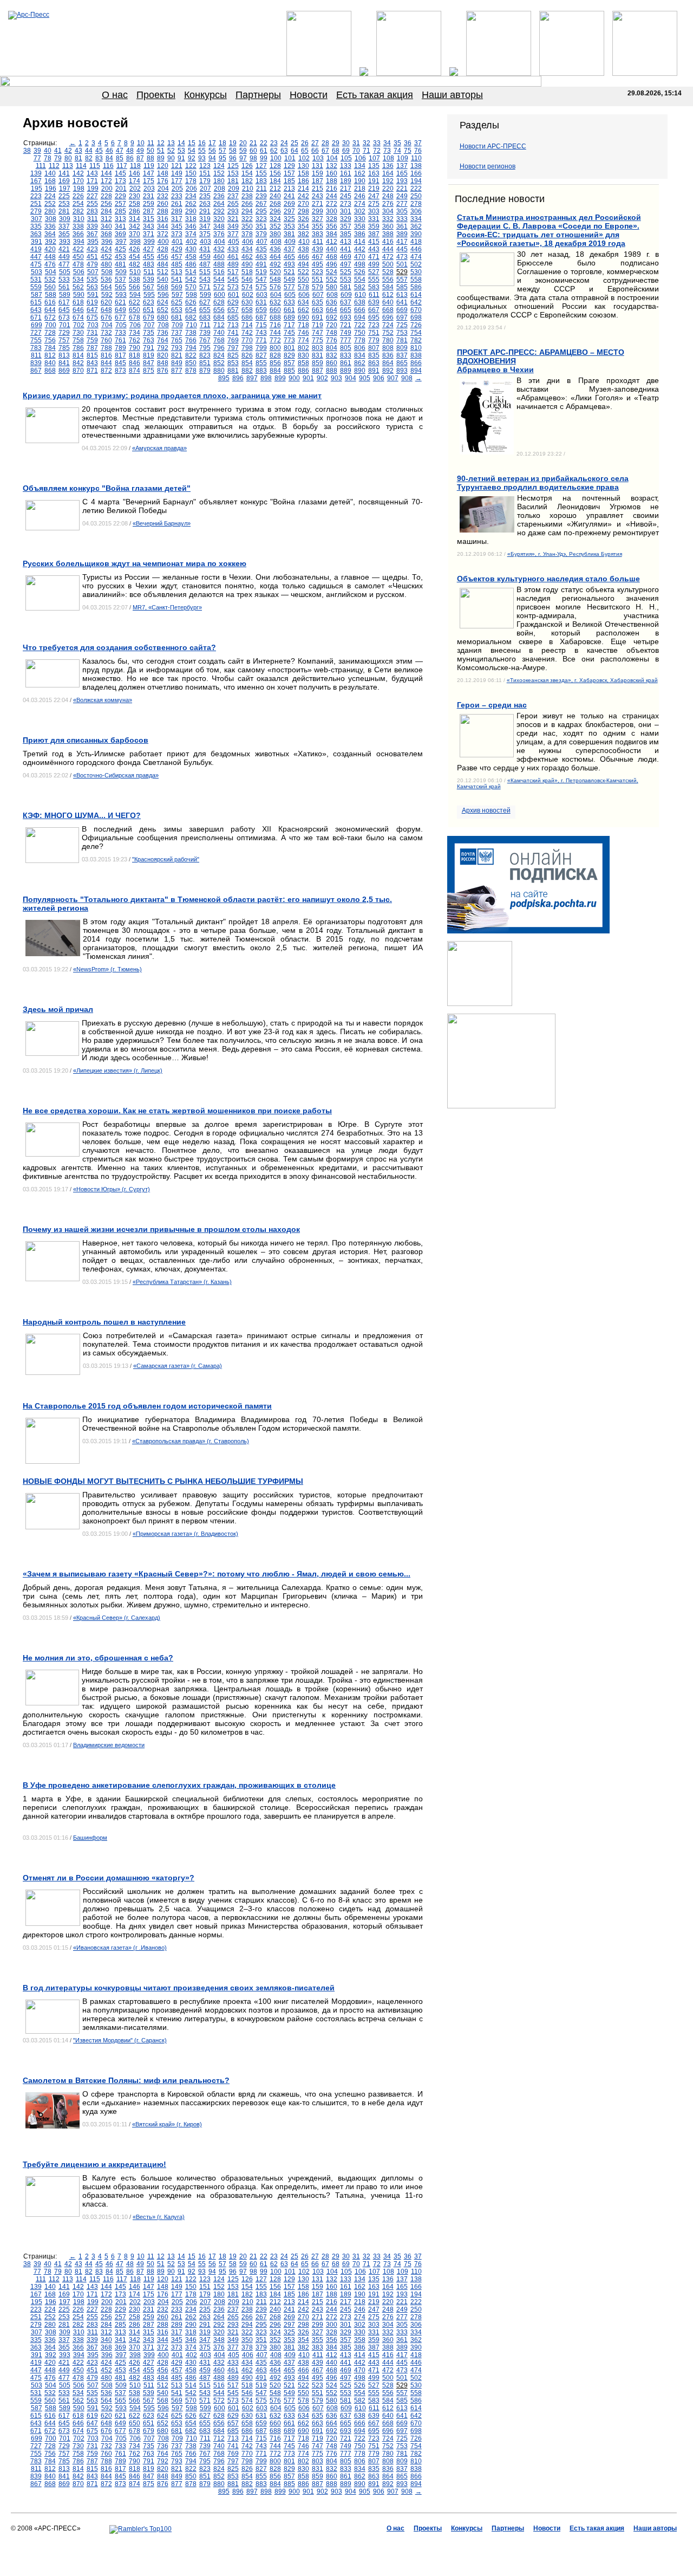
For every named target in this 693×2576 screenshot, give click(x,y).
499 (374, 264)
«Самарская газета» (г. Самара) (178, 1366)
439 (318, 249)
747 (318, 333)
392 (51, 242)
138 (416, 166)
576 (275, 287)
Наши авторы (452, 95)
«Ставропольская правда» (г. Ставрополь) (191, 1441)
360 (388, 226)
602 (248, 295)
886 (303, 371)
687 (261, 317)
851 (205, 363)
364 (50, 234)
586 (416, 287)
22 (264, 143)
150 (191, 173)
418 (416, 242)
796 (219, 348)
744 (275, 333)
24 (284, 143)
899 (280, 378)
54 (192, 151)
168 (50, 181)
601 (234, 295)
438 (303, 249)
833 (346, 355)
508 (107, 272)
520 (275, 272)
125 (233, 166)
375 (205, 234)
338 (78, 226)
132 (332, 166)
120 (163, 166)
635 (318, 302)
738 (191, 333)
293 (233, 211)
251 (36, 204)
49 (140, 151)
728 (50, 333)
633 (289, 302)
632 (275, 302)
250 (416, 196)
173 (120, 181)
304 (388, 211)
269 (289, 204)
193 (402, 181)
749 (346, 333)
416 (388, 242)
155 (261, 173)
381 (289, 234)
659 (261, 310)
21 (253, 143)
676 (106, 317)
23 (274, 143)
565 (120, 287)
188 (332, 181)
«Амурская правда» (159, 448)
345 (177, 226)
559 (36, 287)
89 (161, 158)
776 (332, 340)
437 (289, 249)
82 (89, 158)
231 (149, 196)
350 (247, 226)
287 (149, 211)
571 (205, 287)
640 (388, 302)
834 (360, 355)
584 (388, 287)
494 (303, 264)
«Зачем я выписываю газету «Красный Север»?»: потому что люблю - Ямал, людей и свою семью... (217, 1574)
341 (120, 226)
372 (163, 234)
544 (219, 280)
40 (48, 151)
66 (315, 151)
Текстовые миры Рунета (400, 2544)
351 (261, 226)
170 (78, 181)
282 (78, 211)
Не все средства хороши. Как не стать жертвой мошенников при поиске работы (177, 1111)
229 (120, 196)
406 (248, 242)
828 (275, 355)
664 (332, 310)
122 (191, 166)
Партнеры (258, 95)
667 (374, 310)
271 (318, 204)
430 (191, 249)
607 (318, 295)
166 (416, 173)
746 (303, 333)
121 (177, 166)
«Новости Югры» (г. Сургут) (112, 1189)
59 (243, 151)
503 (37, 272)
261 (177, 204)
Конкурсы (205, 95)
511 (149, 272)
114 (81, 166)
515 (205, 272)
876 (163, 371)
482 (135, 264)
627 (205, 302)
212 (275, 189)
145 (120, 173)
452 (106, 257)
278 (416, 204)
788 (106, 348)
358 (360, 226)
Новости (309, 95)
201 (121, 189)
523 (318, 272)
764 (163, 340)
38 (27, 151)
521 (289, 272)
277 (402, 204)
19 (233, 143)
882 (247, 371)
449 (64, 257)
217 (346, 189)
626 (191, 302)
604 (276, 295)
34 (387, 143)
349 (233, 226)
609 (346, 295)
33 (377, 143)
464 (275, 257)
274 (360, 204)
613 (402, 295)
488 (219, 264)
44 (89, 151)
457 (177, 257)
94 (212, 158)
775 (318, 340)
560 (50, 287)
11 (151, 143)
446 (416, 249)
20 (243, 143)
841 (64, 363)
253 (64, 204)
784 (50, 348)
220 (388, 189)
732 (106, 333)
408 (276, 242)
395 (93, 242)
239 (261, 196)
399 (149, 242)
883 (261, 371)
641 (402, 302)
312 (106, 219)
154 (247, 173)
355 (318, 226)
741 (233, 333)
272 (332, 204)
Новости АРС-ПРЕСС (493, 146)
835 (374, 355)
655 (205, 310)
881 (233, 371)
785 (64, 348)
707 (149, 325)
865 (402, 363)
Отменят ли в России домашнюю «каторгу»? (109, 1878)
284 (106, 211)
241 (289, 196)
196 (51, 189)
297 (289, 211)
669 (402, 310)
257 (120, 204)
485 (177, 264)
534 (78, 280)
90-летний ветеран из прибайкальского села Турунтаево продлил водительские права (543, 483)
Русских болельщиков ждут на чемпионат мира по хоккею (135, 563)
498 (360, 264)
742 (247, 333)
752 (388, 333)
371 (149, 234)
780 (388, 340)
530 (416, 272)
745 (289, 333)
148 (163, 173)
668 (388, 310)
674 (78, 317)
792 (163, 348)
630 (247, 302)
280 (50, 211)
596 (163, 295)
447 (36, 257)
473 (402, 257)
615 (36, 302)
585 (402, 287)
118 (135, 166)
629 (233, 302)
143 (92, 173)
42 (68, 151)
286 (135, 211)
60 (253, 151)
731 (92, 333)
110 (416, 158)
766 (191, 340)
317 (177, 219)
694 (360, 317)
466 (303, 257)
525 (346, 272)
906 (379, 378)
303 (374, 211)
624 (163, 302)
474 (416, 257)
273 (346, 204)
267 (261, 204)
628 (219, 302)
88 (151, 158)
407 (262, 242)
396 (107, 242)
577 (289, 287)
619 (92, 302)
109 (403, 158)
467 (318, 257)
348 (219, 226)
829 (289, 355)
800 (275, 348)
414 (360, 242)
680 (163, 317)
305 (402, 211)
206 (191, 189)
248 (388, 196)
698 (416, 317)
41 (58, 151)
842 (78, 363)
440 (332, 249)
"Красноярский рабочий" (166, 859)
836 (388, 355)
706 (135, 325)
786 (78, 348)
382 (303, 234)
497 (346, 264)
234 (191, 196)
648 (106, 310)
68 (336, 151)
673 (64, 317)
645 (64, 310)
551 (318, 280)
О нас (115, 95)
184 (275, 181)
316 (163, 219)
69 (346, 151)
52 (171, 151)
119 (149, 166)
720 (332, 325)
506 (79, 272)
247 (374, 196)
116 (108, 166)
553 (346, 280)
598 (191, 295)
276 (388, 204)
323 (261, 219)
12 (161, 143)
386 (360, 234)
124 (219, 166)
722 (360, 325)
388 (388, 234)
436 (275, 249)
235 (205, 196)
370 (135, 234)
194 (416, 181)
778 (360, 340)
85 (120, 158)
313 (120, 219)
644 (50, 310)
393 (65, 242)
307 (37, 219)
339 (92, 226)
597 (177, 295)
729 (64, 333)
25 (295, 143)
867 (36, 371)
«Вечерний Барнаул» (162, 523)
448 (50, 257)
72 (377, 151)
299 (318, 211)
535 (92, 280)
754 (416, 333)
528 (388, 272)
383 (318, 234)
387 (374, 234)
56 (212, 151)
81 (79, 158)
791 (149, 348)
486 (191, 264)
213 (289, 189)
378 (247, 234)
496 (332, 264)
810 (416, 348)
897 (252, 378)
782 (416, 340)
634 (303, 302)
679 (149, 317)
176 (163, 181)
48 (130, 151)
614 (416, 295)
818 (135, 355)
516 (219, 272)
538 (135, 280)
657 (233, 310)
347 (205, 226)
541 (177, 280)
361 (402, 226)
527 (374, 272)
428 (163, 249)
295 (261, 211)
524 (332, 272)
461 (233, 257)
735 (149, 333)
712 (219, 325)
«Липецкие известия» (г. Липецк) (118, 1070)
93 (202, 158)
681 (177, 317)
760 (106, 340)
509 (121, 272)
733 (120, 333)
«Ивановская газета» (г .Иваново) (120, 1948)
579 (318, 287)
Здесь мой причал (58, 1009)
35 (397, 143)
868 (50, 371)
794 (191, 348)
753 (402, 333)
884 (275, 371)
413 (346, 242)
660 (275, 310)
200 (107, 189)
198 (79, 189)
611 (374, 295)
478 (78, 264)
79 (58, 158)
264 (219, 204)
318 (191, 219)
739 (205, 333)
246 (360, 196)
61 (264, 151)
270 (303, 204)
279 (36, 211)
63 (284, 151)
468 (332, 257)
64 (295, 151)
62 (274, 151)
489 (233, 264)
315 (149, 219)
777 (346, 340)
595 (149, 295)
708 (163, 325)
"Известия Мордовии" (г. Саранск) (120, 2040)
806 (360, 348)
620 (106, 302)
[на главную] (29, 15)
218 (360, 189)
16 (202, 143)
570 (191, 287)
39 (37, 151)
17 (212, 143)
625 (177, 302)
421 (64, 249)
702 (79, 325)
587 (37, 295)
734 (135, 333)
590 (79, 295)
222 (416, 189)
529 (402, 272)
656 (219, 310)
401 (177, 242)
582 (360, 287)
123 (205, 166)
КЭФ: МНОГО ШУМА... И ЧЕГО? (82, 815)
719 (318, 325)
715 (261, 325)
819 (149, 355)
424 (106, 249)
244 (332, 196)
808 (388, 348)
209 (234, 189)
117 (122, 166)
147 (149, 173)
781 (402, 340)
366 (78, 234)
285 (120, 211)
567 (149, 287)
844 (106, 363)
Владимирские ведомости (109, 1745)
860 (332, 363)
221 (402, 189)
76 (418, 151)
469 (346, 257)
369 (120, 234)
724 (388, 325)
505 (65, 272)
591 (93, 295)
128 (275, 166)
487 (205, 264)
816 (106, 355)
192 (388, 181)
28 (325, 143)
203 (149, 189)
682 (191, 317)
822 (191, 355)
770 (247, 340)
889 (346, 371)
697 (402, 317)
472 (388, 257)
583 (374, 287)
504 (51, 272)
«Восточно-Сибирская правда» (116, 775)
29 (336, 143)
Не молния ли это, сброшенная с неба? (98, 1658)
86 (130, 158)
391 (37, 242)
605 (290, 295)
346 (191, 226)
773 (289, 340)
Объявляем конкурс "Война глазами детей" (107, 488)
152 (219, 173)
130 (303, 166)
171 (92, 181)
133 (346, 166)
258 (135, 204)
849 (177, 363)
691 (318, 317)
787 (92, 348)
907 (393, 378)
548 (275, 280)
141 (64, 173)
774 (303, 340)
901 (308, 378)
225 (64, 196)
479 (92, 264)
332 (388, 219)
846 (135, 363)
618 (78, 302)
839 (36, 363)
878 (191, 371)
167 (36, 181)
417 (402, 242)
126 (247, 166)
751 (374, 333)
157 (289, 173)
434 (247, 249)
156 (275, 173)
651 (149, 310)
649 (120, 310)
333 (402, 219)
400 (163, 242)
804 (332, 348)
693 (346, 317)
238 (247, 196)
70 (356, 151)
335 (36, 226)
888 (332, 371)
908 (407, 378)
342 (135, 226)
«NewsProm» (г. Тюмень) (107, 969)
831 (318, 355)
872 (106, 371)
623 (149, 302)
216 (332, 189)
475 (36, 264)
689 (289, 317)
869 (64, 371)
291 (205, 211)
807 (374, 348)
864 (388, 363)
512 (163, 272)
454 (135, 257)
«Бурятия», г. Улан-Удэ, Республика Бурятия (565, 554)
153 (233, 173)
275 (374, 204)
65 (305, 151)
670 (416, 310)
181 (233, 181)
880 (219, 371)
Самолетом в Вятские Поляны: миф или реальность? (126, 2080)
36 (408, 143)
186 (303, 181)
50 (151, 151)
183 (261, 181)
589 (65, 295)
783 (36, 348)
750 (360, 333)
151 (205, 173)
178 (191, 181)
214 (303, 189)
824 (219, 355)
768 (219, 340)
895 (224, 378)
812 (50, 355)
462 (247, 257)
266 (247, 204)
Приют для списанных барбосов (86, 740)
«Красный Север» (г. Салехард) (117, 1618)
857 (289, 363)
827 (261, 355)
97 (243, 158)
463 (261, 257)
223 (36, 196)
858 (303, 363)
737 (177, 333)
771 (261, 340)
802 (303, 348)
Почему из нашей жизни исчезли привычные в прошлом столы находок (161, 1229)
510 (135, 272)
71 (367, 151)
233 (177, 196)
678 (135, 317)
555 (374, 280)
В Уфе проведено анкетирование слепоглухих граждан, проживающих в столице (179, 1785)
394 (79, 242)
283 (92, 211)
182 (247, 181)
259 (149, 204)
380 (275, 234)
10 (141, 143)
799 (261, 348)
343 (149, 226)
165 (402, 173)
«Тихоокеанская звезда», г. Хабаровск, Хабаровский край (582, 680)
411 (318, 242)
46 (109, 151)
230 (135, 196)
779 (374, 340)
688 (275, 317)
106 (360, 158)
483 (149, 264)
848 (163, 363)
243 (318, 196)
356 (332, 226)
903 (336, 378)
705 (121, 325)
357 (346, 226)
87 (140, 158)
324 (275, 219)
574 (247, 287)
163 (374, 173)
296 (275, 211)
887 (318, 371)
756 (50, 340)
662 (303, 310)
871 (92, 371)
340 (106, 226)
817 (120, 355)
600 (220, 295)
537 (120, 280)
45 (99, 151)
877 (177, 371)
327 (318, 219)
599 (205, 295)
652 (163, 310)
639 (374, 302)
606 (304, 295)
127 (261, 166)
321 (233, 219)
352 (275, 226)
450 (78, 257)
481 (120, 264)
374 (191, 234)
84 (109, 158)
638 (360, 302)
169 (64, 181)
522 (303, 272)
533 (64, 280)
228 (106, 196)
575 (261, 287)
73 (387, 151)
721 (346, 325)
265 (233, 204)
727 (36, 333)
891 (374, 371)
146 (135, 173)
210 (248, 189)
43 (79, 151)
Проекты (156, 95)
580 (332, 287)
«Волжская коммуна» (103, 700)
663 (318, 310)
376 (219, 234)
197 (65, 189)
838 (416, 355)
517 (233, 272)
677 (120, 317)
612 (388, 295)
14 (181, 143)
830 (303, 355)
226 (78, 196)
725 (402, 325)
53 (181, 151)
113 (68, 166)
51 (161, 151)
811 (36, 355)
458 (191, 257)
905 (365, 378)
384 (332, 234)
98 (253, 158)
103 (318, 158)
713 (233, 325)
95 (223, 158)
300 (332, 211)
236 (219, 196)
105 (346, 158)
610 (360, 295)
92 (192, 158)
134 (360, 166)
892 (388, 371)
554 (360, 280)
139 (36, 173)
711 (205, 325)
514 (191, 272)
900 (294, 378)
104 (332, 158)
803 (318, 348)
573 (233, 287)
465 (289, 257)
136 (388, 166)
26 (305, 143)
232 (163, 196)
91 (181, 158)
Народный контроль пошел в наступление (104, 1322)
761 (120, 340)
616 (50, 302)
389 (402, 234)
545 (233, 280)
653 (177, 310)
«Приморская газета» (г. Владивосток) (185, 1534)
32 (367, 143)
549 (289, 280)
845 (120, 363)
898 (266, 378)
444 (388, 249)
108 (388, 158)
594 (135, 295)
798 (247, 348)
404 (220, 242)
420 (50, 249)
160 (332, 173)
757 (64, 340)
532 (50, 280)
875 (149, 371)
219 (374, 189)
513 (177, 272)
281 (64, 211)
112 (54, 166)
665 (346, 310)
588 (51, 295)
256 (106, 204)
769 (233, 340)
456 (163, 257)
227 (92, 196)
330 (360, 219)
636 (332, 302)
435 (261, 249)
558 (416, 280)
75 (408, 151)
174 (135, 181)
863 (374, 363)
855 (261, 363)
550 (303, 280)
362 (416, 226)
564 (106, 287)
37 (418, 143)
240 (275, 196)
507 (93, 272)
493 (289, 264)
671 (36, 317)
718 (303, 325)
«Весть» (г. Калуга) (159, 2217)
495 (318, 264)
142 (78, 173)
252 (50, 204)
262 (191, 204)
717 (289, 325)
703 (93, 325)
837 (402, 355)
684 (219, 317)
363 (36, 234)
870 (78, 371)
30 (346, 143)
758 (78, 340)
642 (416, 302)
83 (99, 158)
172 (106, 181)
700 (51, 325)
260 (163, 204)
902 (322, 378)
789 (120, 348)
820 (163, 355)
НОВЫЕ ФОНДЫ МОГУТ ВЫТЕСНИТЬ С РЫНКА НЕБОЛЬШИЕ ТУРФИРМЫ (163, 1481)
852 (219, 363)
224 (50, 196)
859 (318, 363)
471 (374, 257)
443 (374, 249)
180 (219, 181)
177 (177, 181)
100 (276, 158)
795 (205, 348)
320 (219, 219)
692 (332, 317)
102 (304, 158)
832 (332, 355)
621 (120, 302)
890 (360, 371)
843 (92, 363)
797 (233, 348)
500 (388, 264)
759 (92, 340)
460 (219, 257)
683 (205, 317)
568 (163, 287)
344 (163, 226)
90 (171, 158)
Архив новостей (486, 810)
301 (346, 211)
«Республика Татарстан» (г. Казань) (182, 1282)
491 (261, 264)
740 (219, 333)
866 (416, 363)
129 (289, 166)
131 (318, 166)
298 (303, 211)
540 (163, 280)
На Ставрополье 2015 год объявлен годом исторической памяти (147, 1406)
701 (65, 325)
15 (192, 143)
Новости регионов (488, 166)
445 (402, 249)
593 (121, 295)
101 (290, 158)
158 (303, 173)
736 (163, 333)
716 (275, 325)
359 (374, 226)
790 (135, 348)
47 (120, 151)
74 (397, 151)
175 (149, 181)
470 (360, 257)
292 (219, 211)
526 (360, 272)
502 (416, 264)
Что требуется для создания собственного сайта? (119, 647)
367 (92, 234)
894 (416, 371)
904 (351, 378)
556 (388, 280)
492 (275, 264)
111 (41, 166)
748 (332, 333)
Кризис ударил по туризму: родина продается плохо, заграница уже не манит (172, 395)
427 (149, 249)
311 (93, 219)
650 (135, 310)
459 (205, 257)
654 (191, 310)
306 (416, 211)
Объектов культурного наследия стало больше (548, 579)
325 (289, 219)
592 (107, 295)
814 (78, 355)
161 (346, 173)
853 (233, 363)
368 (106, 234)
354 (303, 226)
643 (36, 310)
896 (238, 378)
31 (356, 143)
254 (78, 204)
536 (106, 280)
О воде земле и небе (329, 2544)
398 (135, 242)
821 (177, 355)
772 (275, 340)
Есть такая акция (375, 95)
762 (135, 340)
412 (332, 242)
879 (205, 371)
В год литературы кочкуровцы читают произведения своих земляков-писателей (179, 1988)
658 (247, 310)
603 (262, 295)
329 (346, 219)
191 (374, 181)
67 (325, 151)
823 (205, 355)
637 (346, 302)
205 (177, 189)
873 (120, 371)
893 (402, 371)
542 (191, 280)
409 (290, 242)
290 (191, 211)
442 (360, 249)
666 (360, 310)
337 (64, 226)
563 (92, 287)
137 (402, 166)
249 (402, 196)
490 (247, 264)
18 (223, 143)
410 (304, 242)
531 (36, 280)
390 (416, 234)
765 (177, 340)
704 (107, 325)
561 (64, 287)
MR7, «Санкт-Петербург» (167, 607)
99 (264, 158)
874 (135, 371)
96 (233, 158)
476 (50, 264)
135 (374, 166)
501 (402, 264)
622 (135, 302)
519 (261, 272)
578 (303, 287)
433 (233, 249)
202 (135, 189)
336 (50, 226)
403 (205, 242)
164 (388, 173)
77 (37, 158)
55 (202, 151)
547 (261, 280)
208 (220, 189)
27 (315, 143)
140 (50, 173)
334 (416, 219)
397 (121, 242)
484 (163, 264)
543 (205, 280)
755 (36, 340)
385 (346, 234)
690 (303, 317)
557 (402, 280)
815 (92, 355)
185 (289, 181)
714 (247, 325)
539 (149, 280)
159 (318, 173)
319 (205, 219)
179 (205, 181)
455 (149, 257)
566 (135, 287)
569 (177, 287)
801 (289, 348)
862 (360, 363)
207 (205, 189)
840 (50, 363)
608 (332, 295)
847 (149, 363)
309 (65, 219)
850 (191, 363)
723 (374, 325)
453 (120, 257)
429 (177, 249)
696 (388, 317)
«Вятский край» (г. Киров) (167, 2124)
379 (261, 234)
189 (346, 181)
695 (374, 317)
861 (346, 363)
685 (233, 317)
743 (261, 333)
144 (106, 173)
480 (106, 264)
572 (219, 287)
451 (92, 257)
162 (360, 173)
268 (275, 204)
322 (247, 219)
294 (247, 211)
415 (374, 242)
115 (95, 166)
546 (247, 280)
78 (48, 158)
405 (234, 242)
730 (78, 333)
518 (247, 272)
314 (135, 219)
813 (64, 355)
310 (79, 219)
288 (163, 211)
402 (191, 242)
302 (360, 211)
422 (78, 249)
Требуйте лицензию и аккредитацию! (94, 2164)
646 (78, 310)
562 (78, 287)
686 (247, 317)
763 (149, 340)
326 (303, 219)
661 (289, 310)
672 (50, 317)
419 (36, 249)
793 (177, 348)
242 (303, 196)
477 (64, 264)
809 (402, 348)
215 (318, 189)
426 (135, 249)
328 (332, 219)
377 (233, 234)
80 (68, 158)
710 (191, 325)
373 (177, 234)
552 (332, 280)
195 (37, 189)
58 (233, 151)
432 (219, 249)
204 (163, 189)
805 (346, 348)
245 (346, 196)
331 (374, 219)
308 (51, 219)
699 (37, 325)
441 (346, 249)
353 (289, 226)
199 (93, 189)
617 (64, 302)
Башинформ (90, 1838)
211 (261, 189)
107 (374, 158)
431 (205, 249)
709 (177, 325)
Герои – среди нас (492, 705)
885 (289, 371)
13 (171, 143)
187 (318, 181)
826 (247, 355)
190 (360, 181)
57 (223, 151)
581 (346, 287)
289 (177, 211)
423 (92, 249)
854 (247, 363)
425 (120, 249)
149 (177, 173)
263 (205, 204)
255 (92, 204)
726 (416, 325)
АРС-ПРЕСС (276, 2544)
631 (261, 302)
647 (92, 310)
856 (275, 363)
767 (205, 340)
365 (64, 234)
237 (233, 196)
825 (233, 355)
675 (92, 317)
